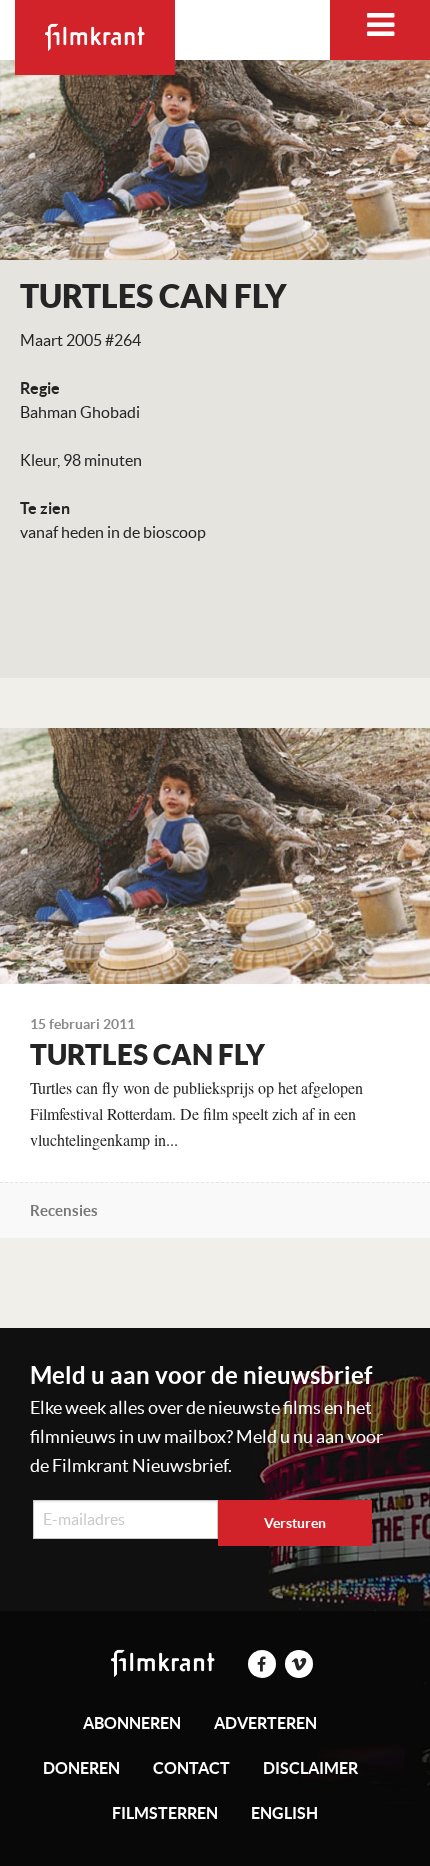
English (284, 1813)
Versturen (295, 1523)
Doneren (81, 1768)
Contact (191, 1768)
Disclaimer (310, 1768)
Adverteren (265, 1723)
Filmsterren (165, 1813)
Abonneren (132, 1723)
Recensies (64, 1210)
